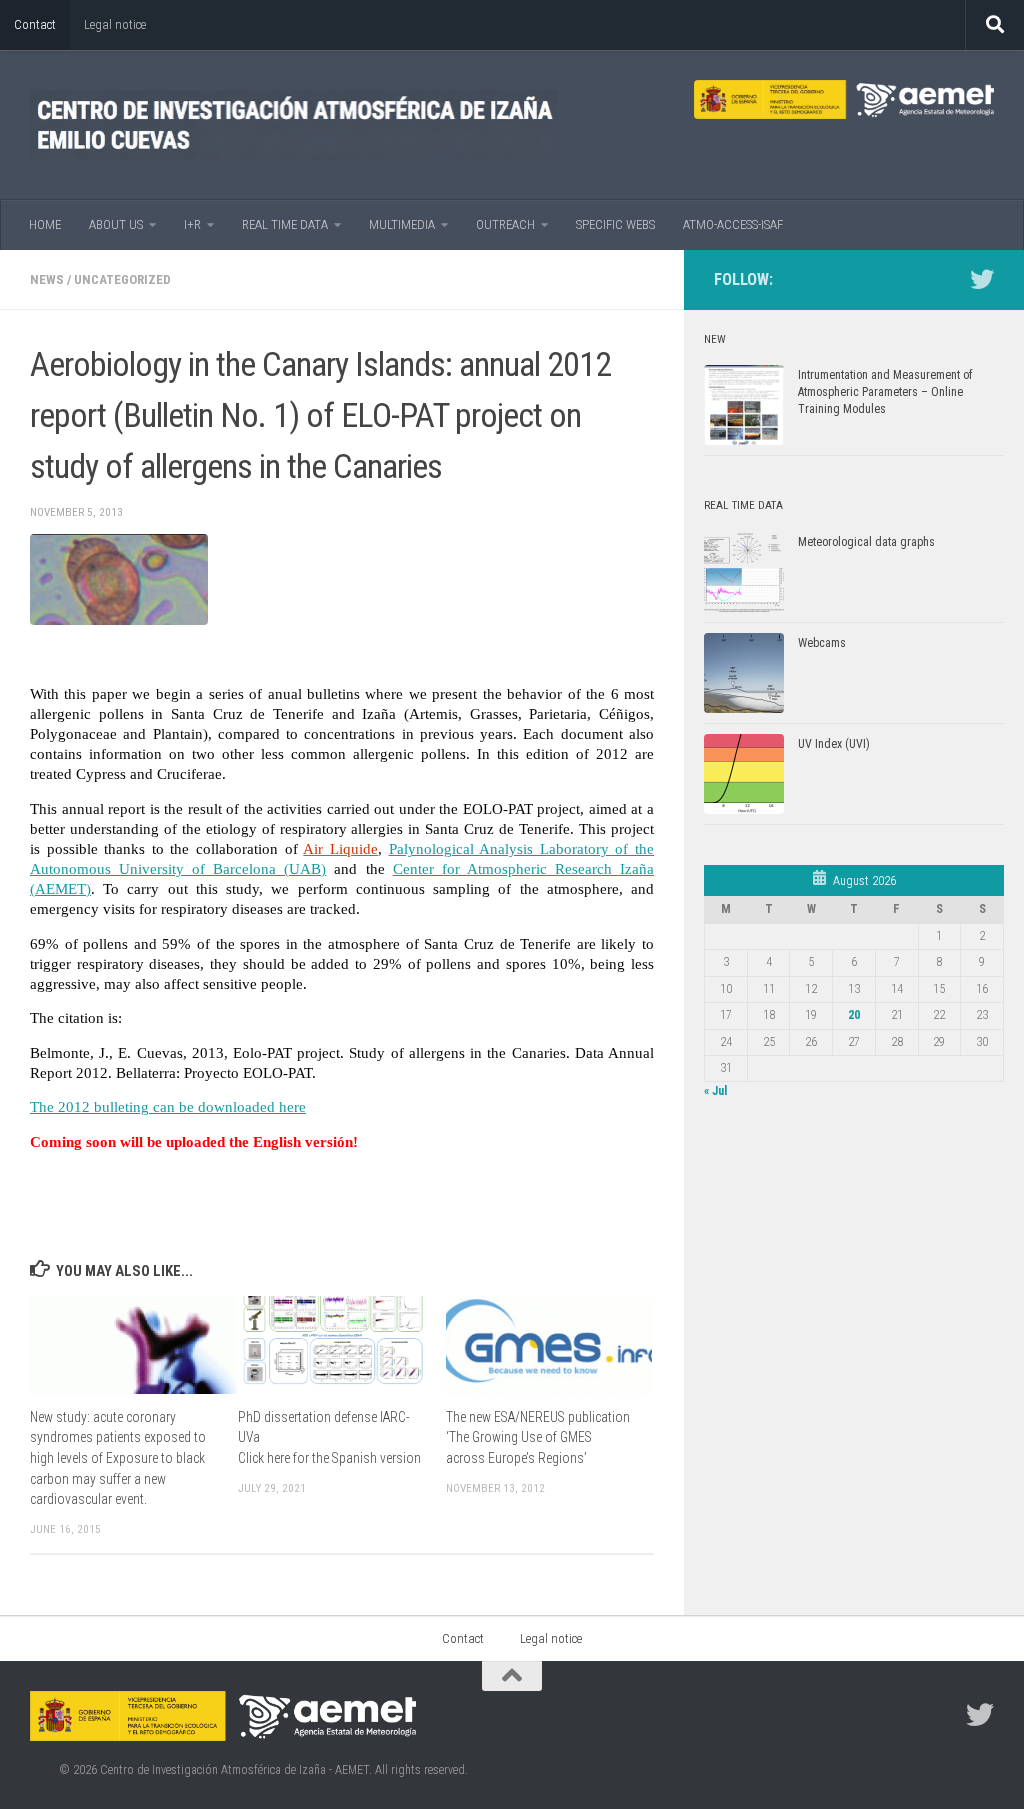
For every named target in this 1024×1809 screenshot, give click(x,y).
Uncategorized (122, 279)
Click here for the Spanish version (329, 1458)
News (47, 279)
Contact (35, 24)
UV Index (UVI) (834, 744)
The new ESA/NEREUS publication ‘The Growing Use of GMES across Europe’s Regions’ (538, 1437)
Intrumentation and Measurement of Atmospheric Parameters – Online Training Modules (885, 392)
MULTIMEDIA (402, 224)
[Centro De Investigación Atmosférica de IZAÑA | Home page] (293, 125)
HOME (45, 224)
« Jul (715, 1091)
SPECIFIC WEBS (615, 224)
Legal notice (115, 24)
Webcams (822, 643)
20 (854, 1015)
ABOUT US (116, 224)
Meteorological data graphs (866, 542)
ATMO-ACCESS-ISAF (733, 224)
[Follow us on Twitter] (982, 279)
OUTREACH (505, 224)
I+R (192, 224)
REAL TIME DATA (285, 224)
